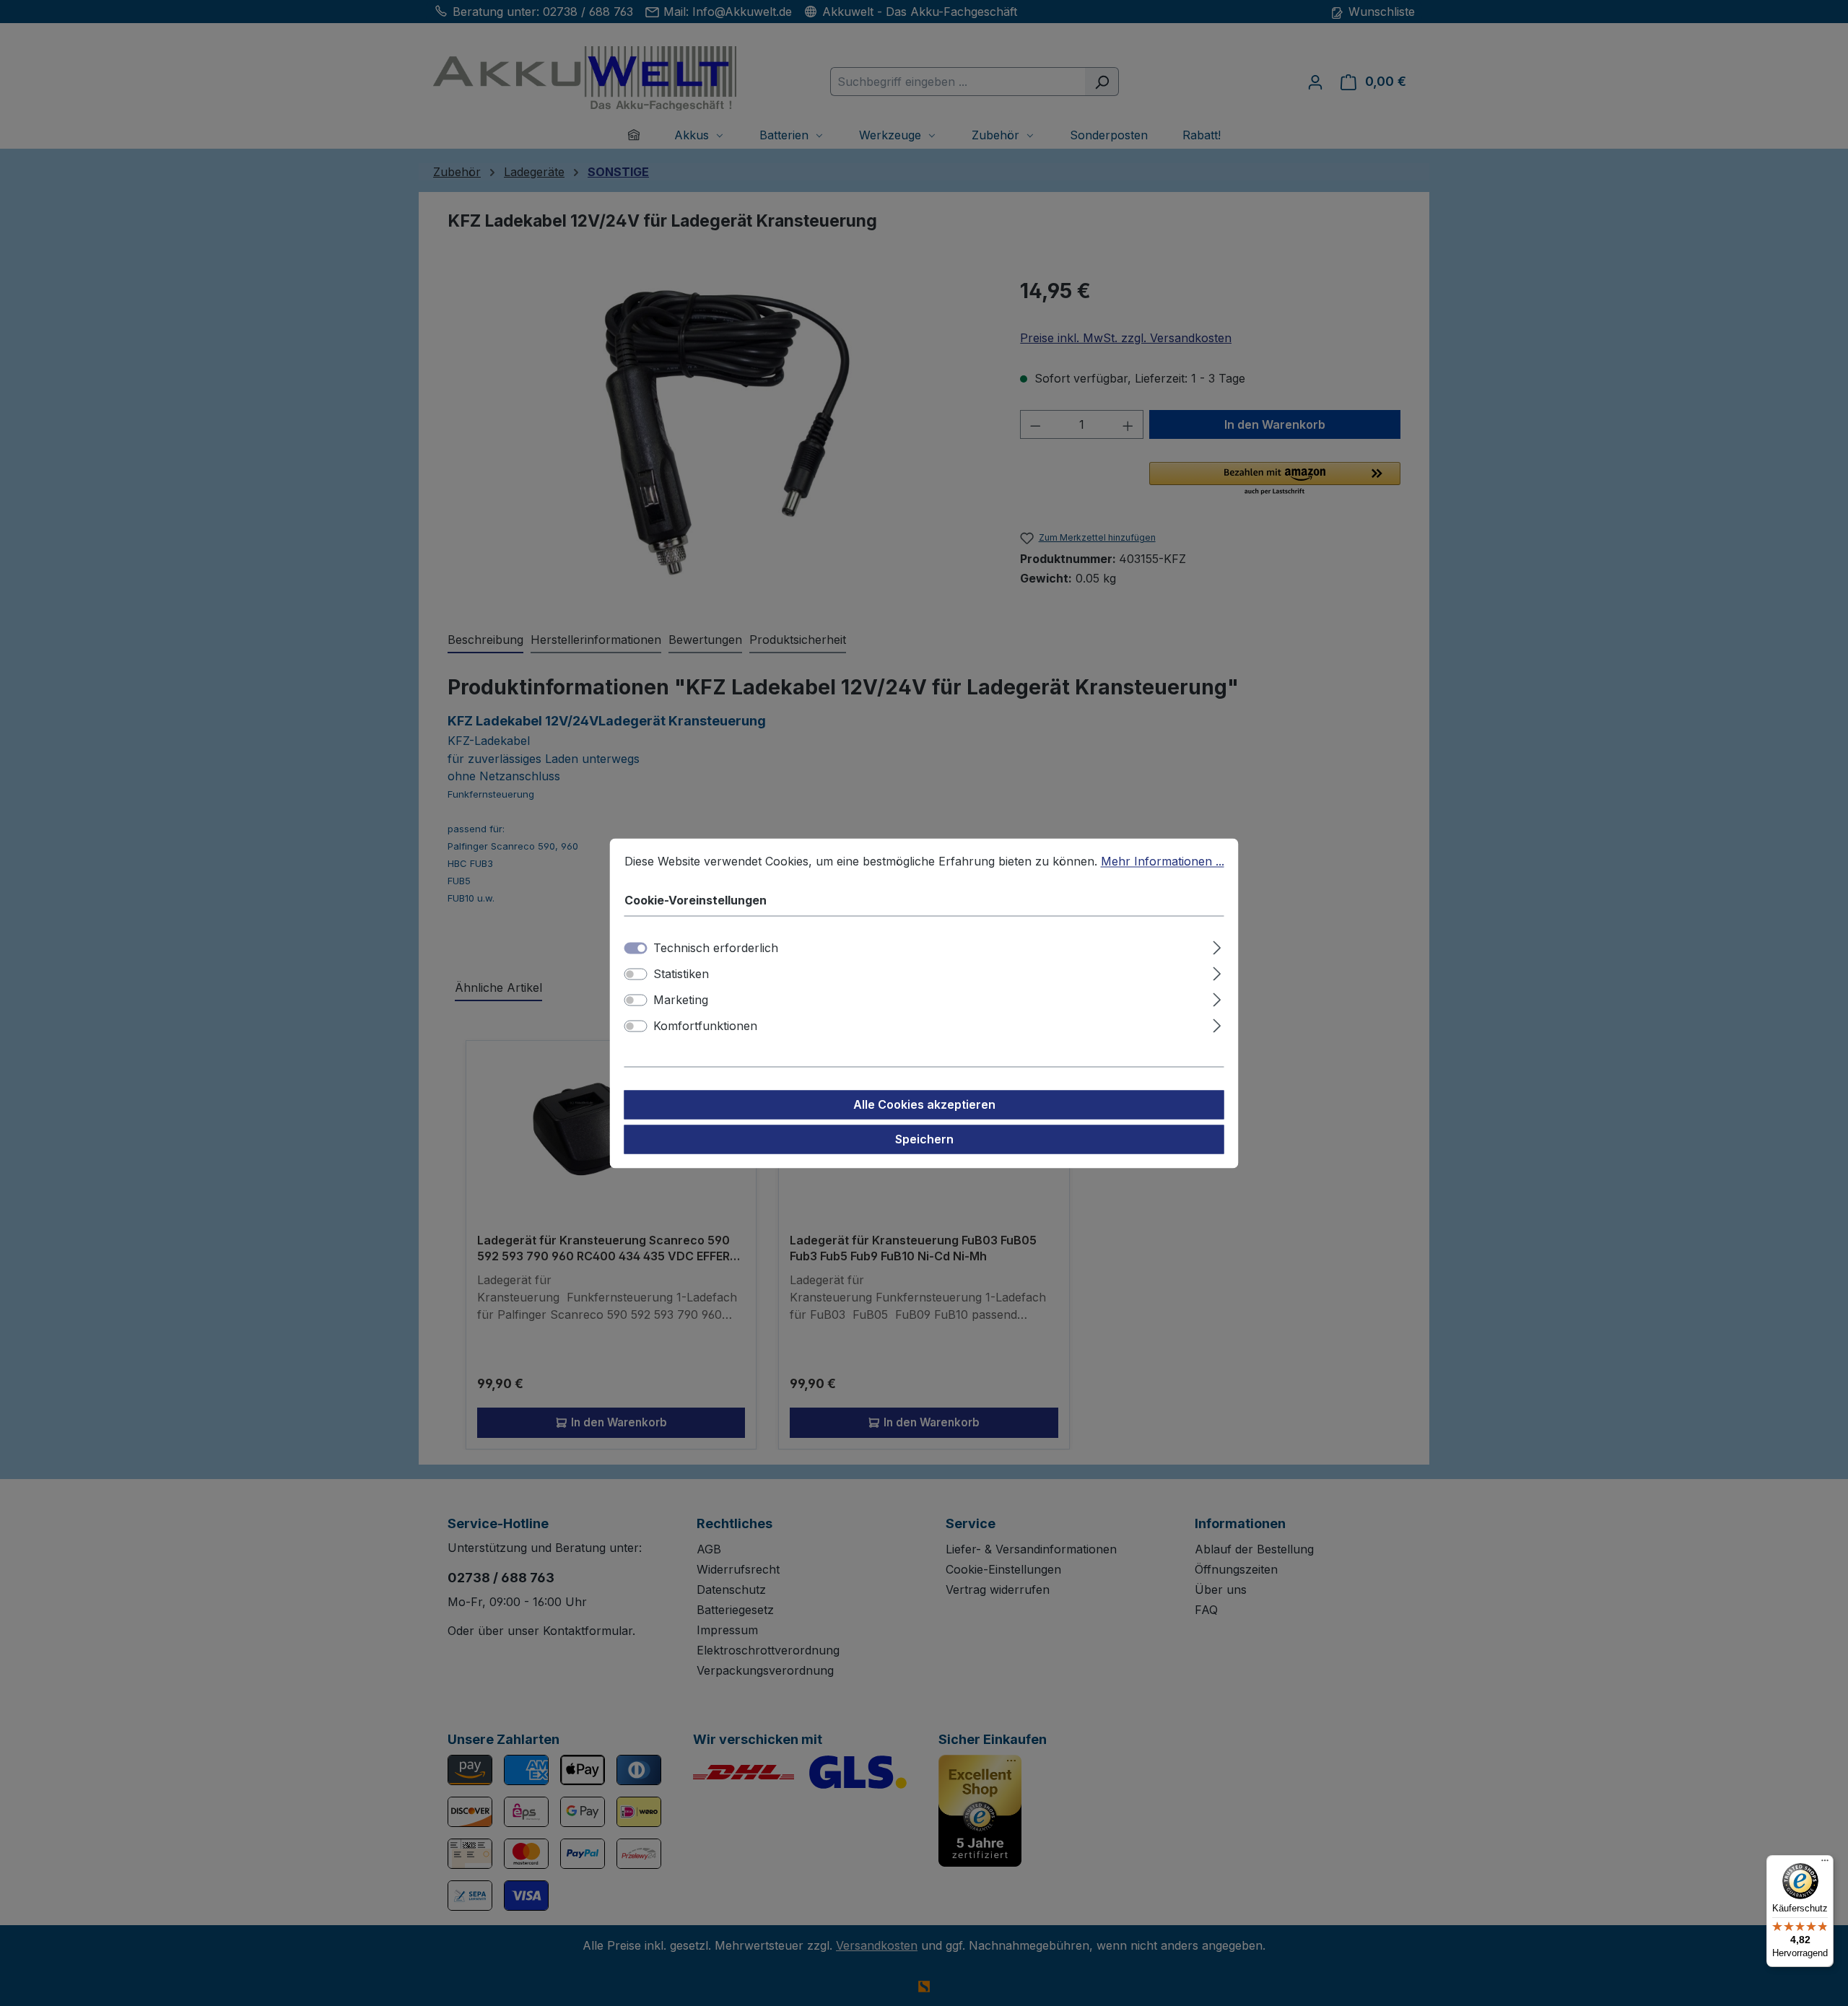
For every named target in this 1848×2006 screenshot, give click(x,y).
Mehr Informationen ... (1163, 861)
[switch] (636, 974)
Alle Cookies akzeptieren (924, 1104)
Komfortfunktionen (705, 1026)
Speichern (924, 1139)
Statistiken (681, 974)
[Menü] (1825, 1864)
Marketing (681, 1000)
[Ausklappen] (1217, 945)
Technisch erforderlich (716, 948)
